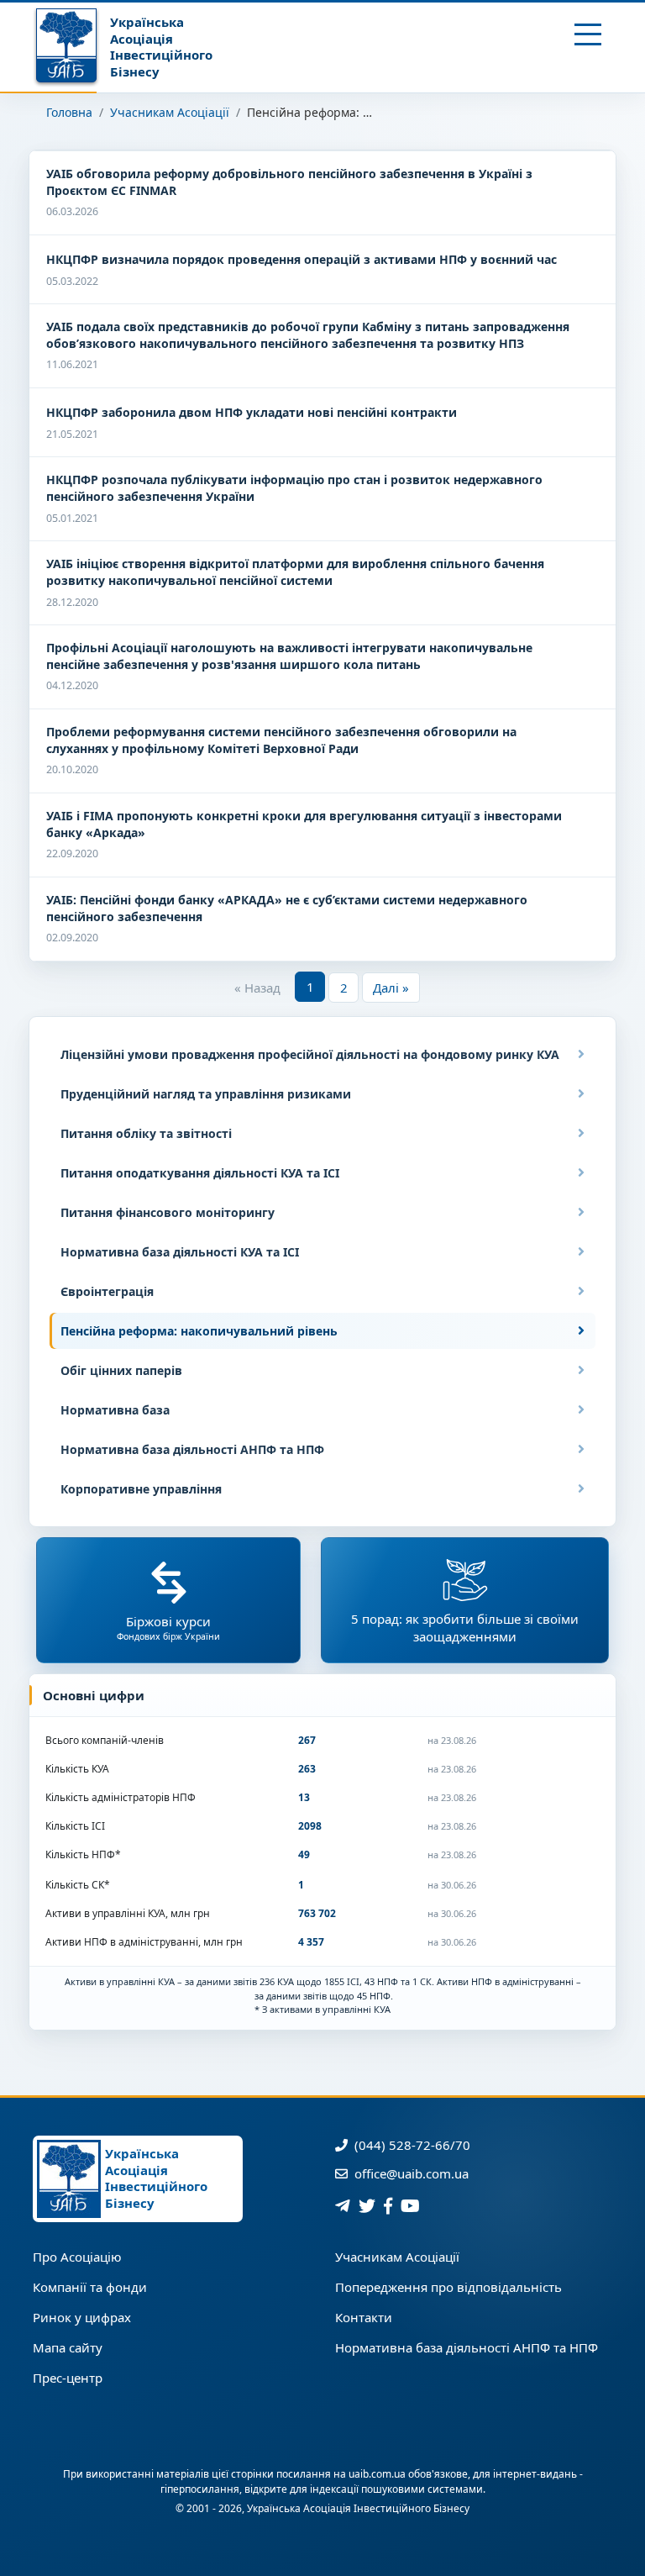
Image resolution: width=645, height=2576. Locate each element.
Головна (69, 112)
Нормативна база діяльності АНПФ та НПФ (192, 1449)
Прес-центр (68, 2378)
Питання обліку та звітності (146, 1133)
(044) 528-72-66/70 (411, 2145)
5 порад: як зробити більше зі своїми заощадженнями (465, 1628)
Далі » (391, 988)
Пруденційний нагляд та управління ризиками (206, 1094)
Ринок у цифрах (82, 2317)
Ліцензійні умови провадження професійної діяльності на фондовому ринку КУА (310, 1054)
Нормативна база (115, 1410)
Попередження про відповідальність (448, 2287)
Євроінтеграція (107, 1291)
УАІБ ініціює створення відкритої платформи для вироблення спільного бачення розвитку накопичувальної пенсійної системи (295, 572)
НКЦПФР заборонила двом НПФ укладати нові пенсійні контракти (252, 412)
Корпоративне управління (141, 1489)
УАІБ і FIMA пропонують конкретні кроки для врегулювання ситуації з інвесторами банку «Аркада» (304, 824)
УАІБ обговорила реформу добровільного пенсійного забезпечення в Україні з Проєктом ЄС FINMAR (289, 182)
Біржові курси (168, 1628)
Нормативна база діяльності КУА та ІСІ (180, 1252)
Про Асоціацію (77, 2257)
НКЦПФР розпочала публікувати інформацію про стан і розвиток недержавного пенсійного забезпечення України (294, 488)
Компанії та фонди (90, 2287)
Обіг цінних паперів (121, 1370)
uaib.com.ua (377, 2474)
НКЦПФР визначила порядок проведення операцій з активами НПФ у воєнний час (302, 259)
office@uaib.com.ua (410, 2173)
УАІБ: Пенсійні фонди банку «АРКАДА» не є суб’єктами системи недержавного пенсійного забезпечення (287, 908)
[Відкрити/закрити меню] (588, 34)
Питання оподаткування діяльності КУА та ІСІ (200, 1173)
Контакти (364, 2317)
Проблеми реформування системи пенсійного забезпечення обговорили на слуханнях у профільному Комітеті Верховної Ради (281, 740)
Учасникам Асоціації (170, 112)
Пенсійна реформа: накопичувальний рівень (199, 1331)
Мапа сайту (68, 2347)
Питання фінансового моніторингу (168, 1212)
